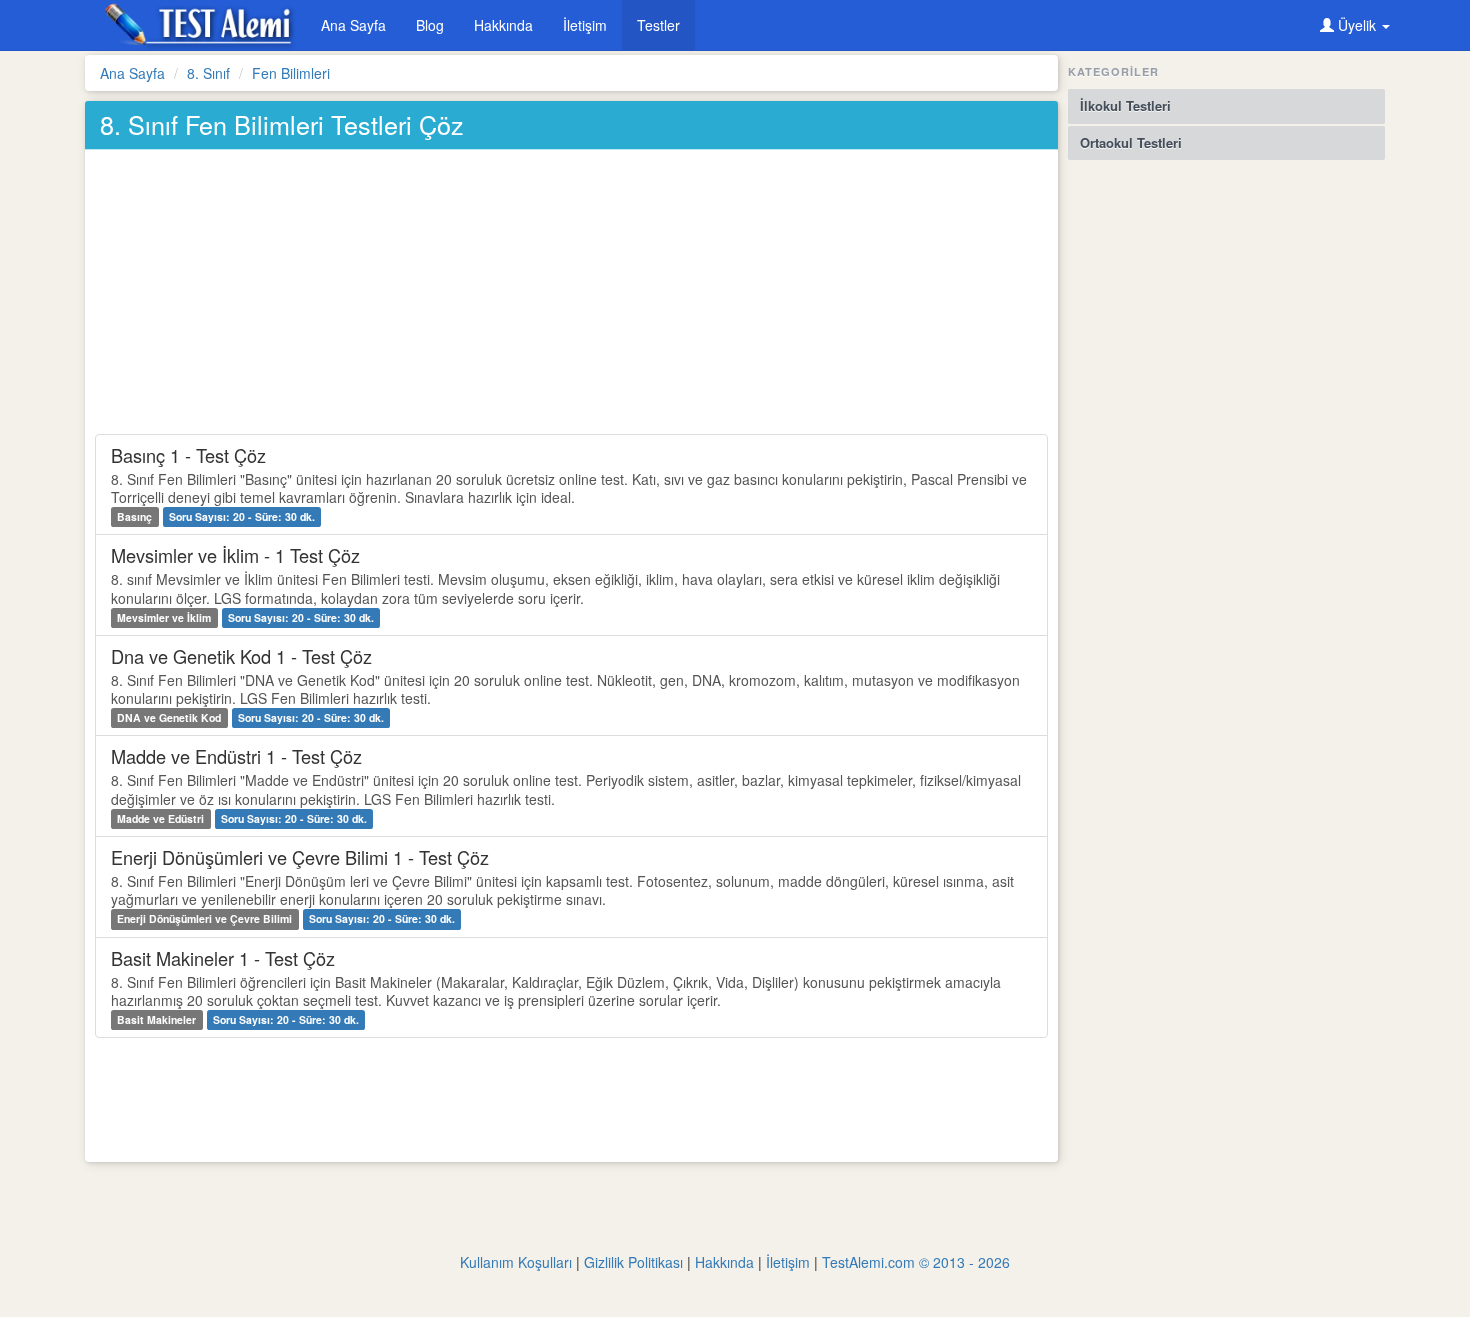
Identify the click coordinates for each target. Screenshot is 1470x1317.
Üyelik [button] (1357, 25)
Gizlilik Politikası (633, 1262)
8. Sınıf (208, 73)
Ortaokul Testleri (1131, 142)
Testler (658, 25)
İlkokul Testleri (1125, 105)
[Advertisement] (570, 295)
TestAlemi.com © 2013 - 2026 (916, 1262)
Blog (430, 25)
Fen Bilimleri (291, 73)
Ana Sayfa (353, 25)
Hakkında (503, 25)
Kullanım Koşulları (516, 1262)
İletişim (585, 25)
